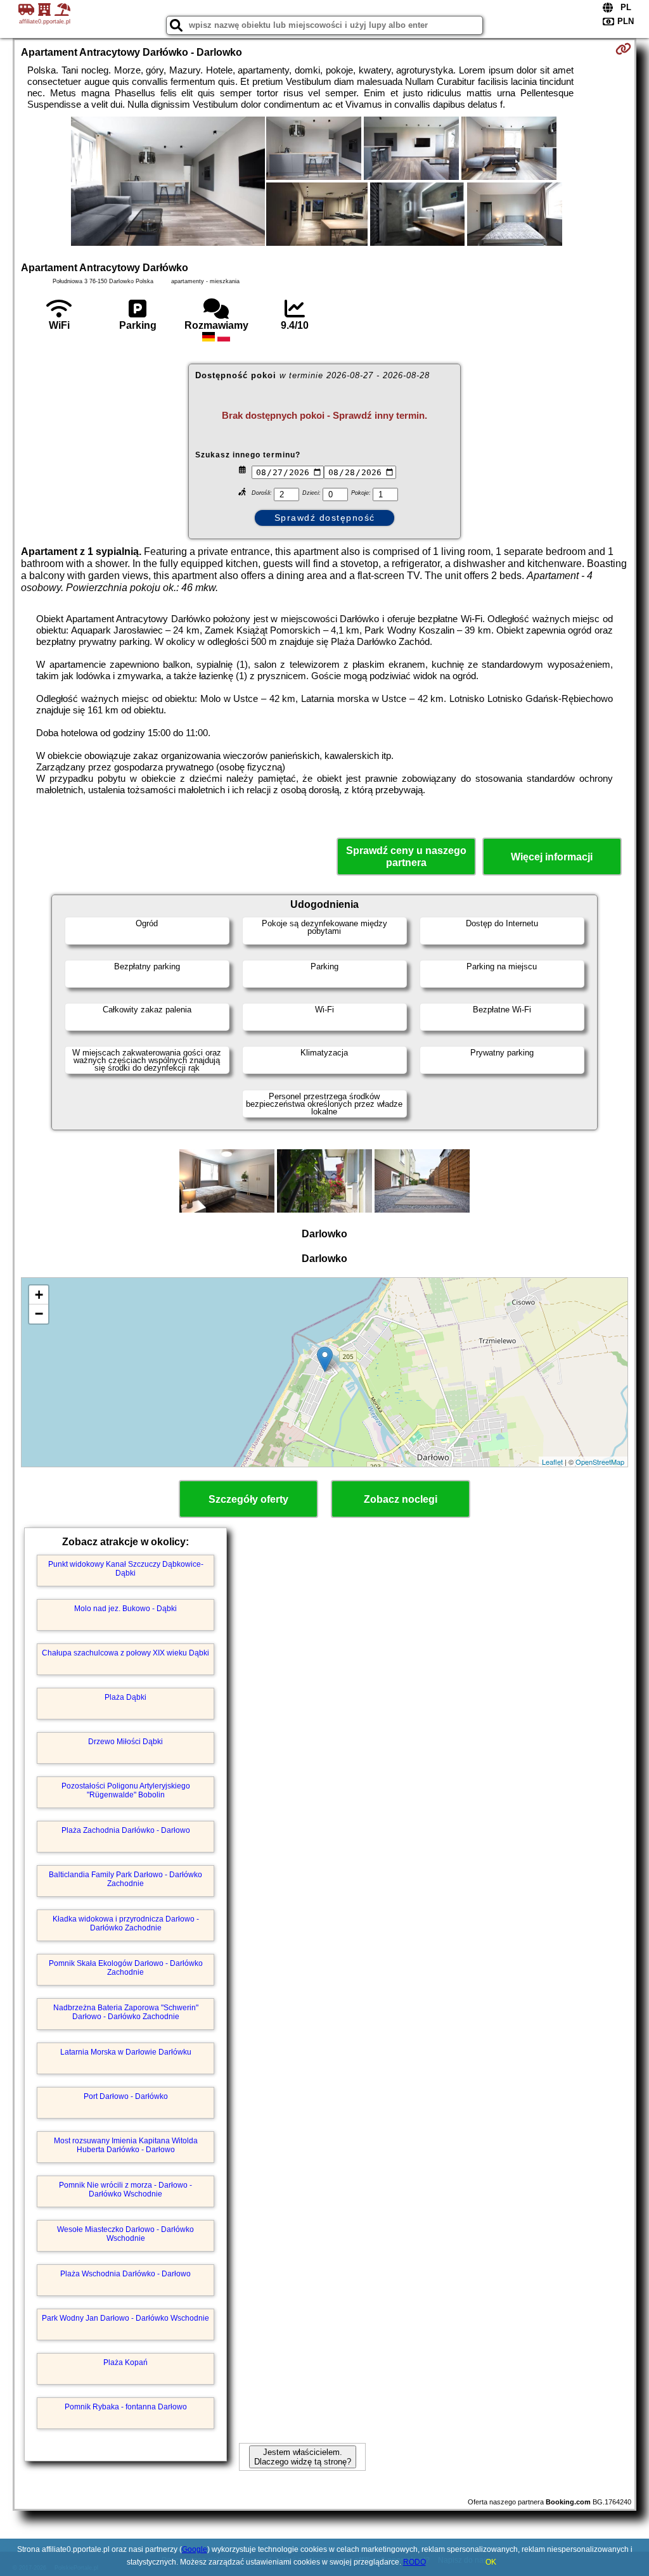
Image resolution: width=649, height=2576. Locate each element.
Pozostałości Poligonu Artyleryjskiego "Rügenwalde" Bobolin (126, 1790)
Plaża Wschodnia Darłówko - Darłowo (125, 2274)
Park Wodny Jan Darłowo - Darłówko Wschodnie (125, 2318)
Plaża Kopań (125, 2362)
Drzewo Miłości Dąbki (125, 1742)
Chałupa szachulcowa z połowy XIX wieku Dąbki (125, 1653)
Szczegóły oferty (248, 1499)
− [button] (39, 1314)
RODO (414, 2562)
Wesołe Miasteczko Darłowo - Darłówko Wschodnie (125, 2234)
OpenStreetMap (600, 1462)
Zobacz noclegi (401, 1499)
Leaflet (552, 1462)
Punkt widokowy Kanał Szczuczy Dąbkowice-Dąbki (126, 1569)
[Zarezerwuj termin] (623, 49)
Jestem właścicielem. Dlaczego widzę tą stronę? (303, 2457)
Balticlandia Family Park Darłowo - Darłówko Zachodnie (125, 1879)
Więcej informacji (552, 857)
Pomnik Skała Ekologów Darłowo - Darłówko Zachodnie (126, 1968)
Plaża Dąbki (125, 1697)
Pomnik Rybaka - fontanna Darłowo (126, 2407)
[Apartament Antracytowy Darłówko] (168, 182)
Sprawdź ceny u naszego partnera (406, 857)
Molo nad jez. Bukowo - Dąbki (125, 1609)
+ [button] (39, 1295)
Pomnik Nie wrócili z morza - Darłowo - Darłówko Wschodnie (125, 2190)
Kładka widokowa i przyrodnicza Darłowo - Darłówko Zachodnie (126, 1923)
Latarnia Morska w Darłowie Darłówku (126, 2052)
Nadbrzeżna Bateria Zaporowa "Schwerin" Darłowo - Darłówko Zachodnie (126, 2012)
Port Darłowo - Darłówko (126, 2096)
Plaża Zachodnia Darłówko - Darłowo (126, 1830)
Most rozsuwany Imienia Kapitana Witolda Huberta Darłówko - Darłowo (126, 2145)
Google (195, 2549)
